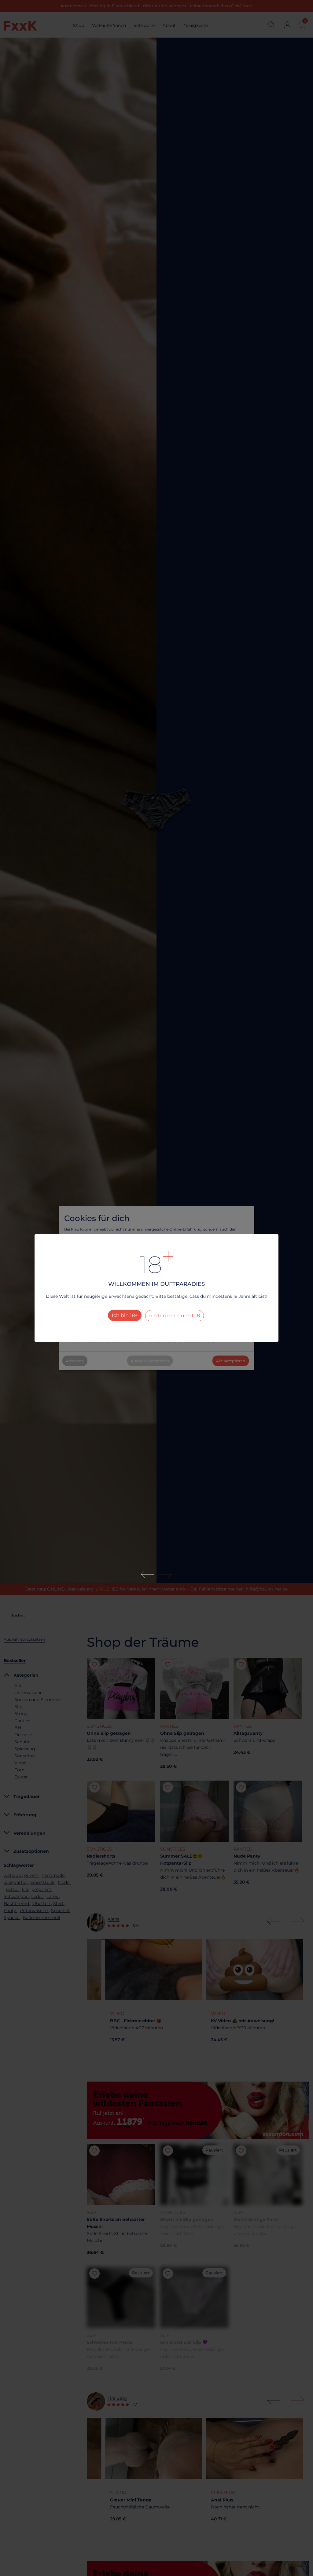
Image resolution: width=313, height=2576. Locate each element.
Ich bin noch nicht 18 (175, 1316)
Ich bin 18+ (125, 1315)
